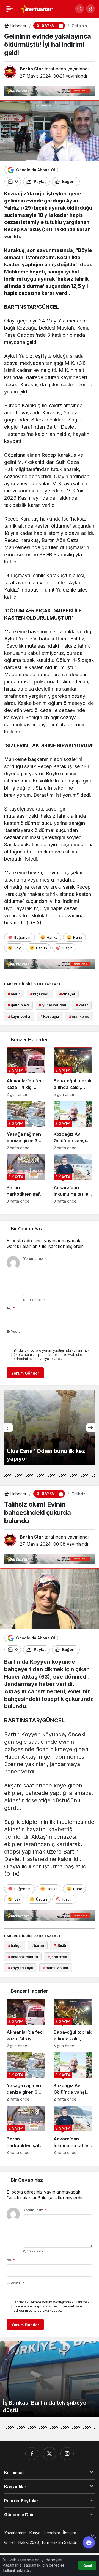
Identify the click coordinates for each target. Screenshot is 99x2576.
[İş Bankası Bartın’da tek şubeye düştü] (50, 2379)
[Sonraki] (90, 1428)
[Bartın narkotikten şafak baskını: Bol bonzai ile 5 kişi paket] (26, 1179)
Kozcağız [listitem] (50, 1016)
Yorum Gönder (25, 1373)
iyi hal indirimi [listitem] (53, 1005)
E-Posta (15, 1331)
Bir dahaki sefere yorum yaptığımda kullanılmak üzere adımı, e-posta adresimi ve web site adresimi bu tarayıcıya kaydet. (52, 1355)
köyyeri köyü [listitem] (21, 1968)
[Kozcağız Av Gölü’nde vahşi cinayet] (73, 1125)
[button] (90, 9)
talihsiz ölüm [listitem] (56, 1968)
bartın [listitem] (14, 994)
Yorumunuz (35, 1258)
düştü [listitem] (60, 1945)
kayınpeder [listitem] (19, 1016)
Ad (11, 1308)
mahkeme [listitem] (79, 1016)
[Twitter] (50, 2454)
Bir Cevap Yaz (27, 1229)
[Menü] (10, 9)
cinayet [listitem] (67, 994)
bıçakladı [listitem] (40, 994)
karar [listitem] (82, 1005)
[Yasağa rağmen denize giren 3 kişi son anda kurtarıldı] (26, 1125)
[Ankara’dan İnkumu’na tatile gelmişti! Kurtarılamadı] (73, 1179)
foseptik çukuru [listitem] (23, 1957)
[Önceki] (9, 1428)
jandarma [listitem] (57, 1957)
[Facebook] (32, 2454)
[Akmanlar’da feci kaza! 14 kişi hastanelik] (26, 1072)
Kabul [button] (87, 2566)
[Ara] (79, 9)
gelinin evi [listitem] (18, 1005)
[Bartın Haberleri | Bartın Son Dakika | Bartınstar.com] (37, 8)
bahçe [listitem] (15, 1945)
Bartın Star (31, 69)
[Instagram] (67, 2454)
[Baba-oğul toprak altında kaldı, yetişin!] (73, 1072)
